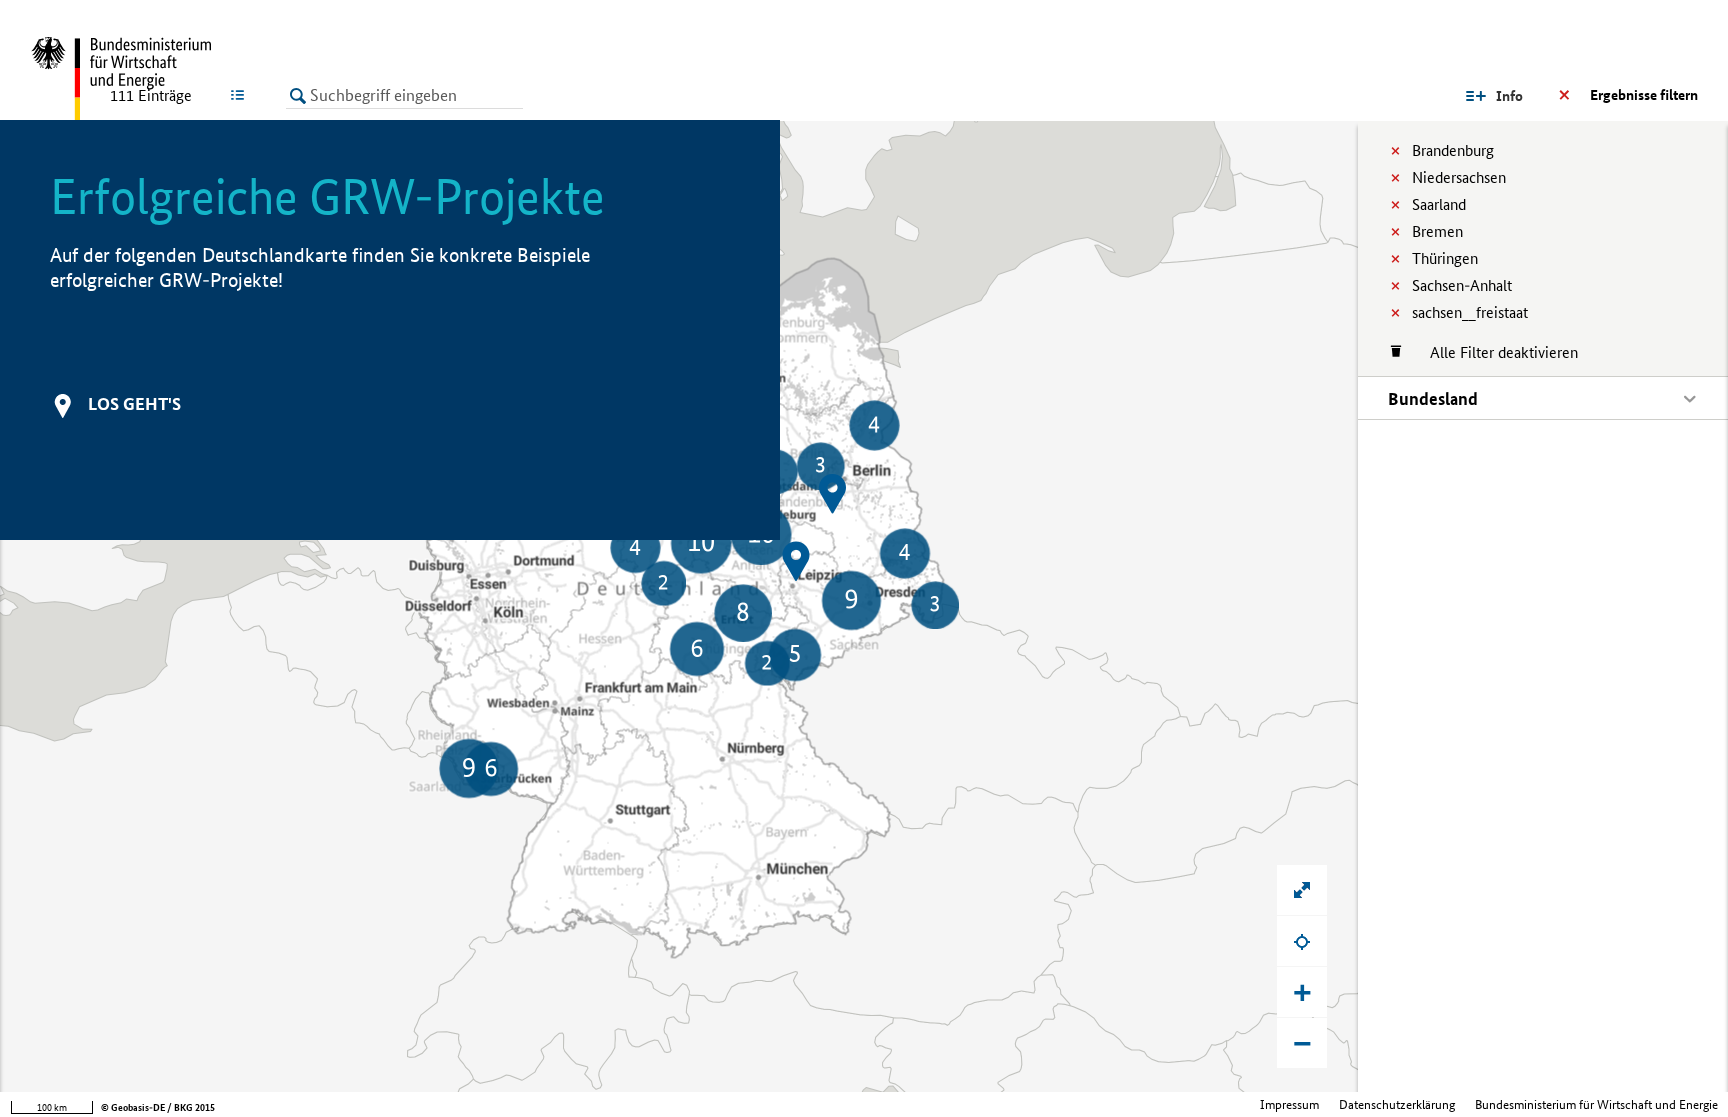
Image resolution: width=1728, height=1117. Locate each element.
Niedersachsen (1459, 177)
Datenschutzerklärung (1397, 1104)
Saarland (1439, 204)
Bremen (1437, 231)
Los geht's (134, 403)
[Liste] (241, 95)
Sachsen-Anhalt (1462, 285)
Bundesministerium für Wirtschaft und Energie (1596, 1104)
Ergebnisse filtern (1644, 95)
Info (1509, 96)
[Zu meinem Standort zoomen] (1302, 941)
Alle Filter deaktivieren (1494, 352)
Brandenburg (1453, 150)
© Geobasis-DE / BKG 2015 (158, 1107)
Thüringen (1445, 258)
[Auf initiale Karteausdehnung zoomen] (1302, 890)
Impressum (1289, 1104)
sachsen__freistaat (1470, 312)
